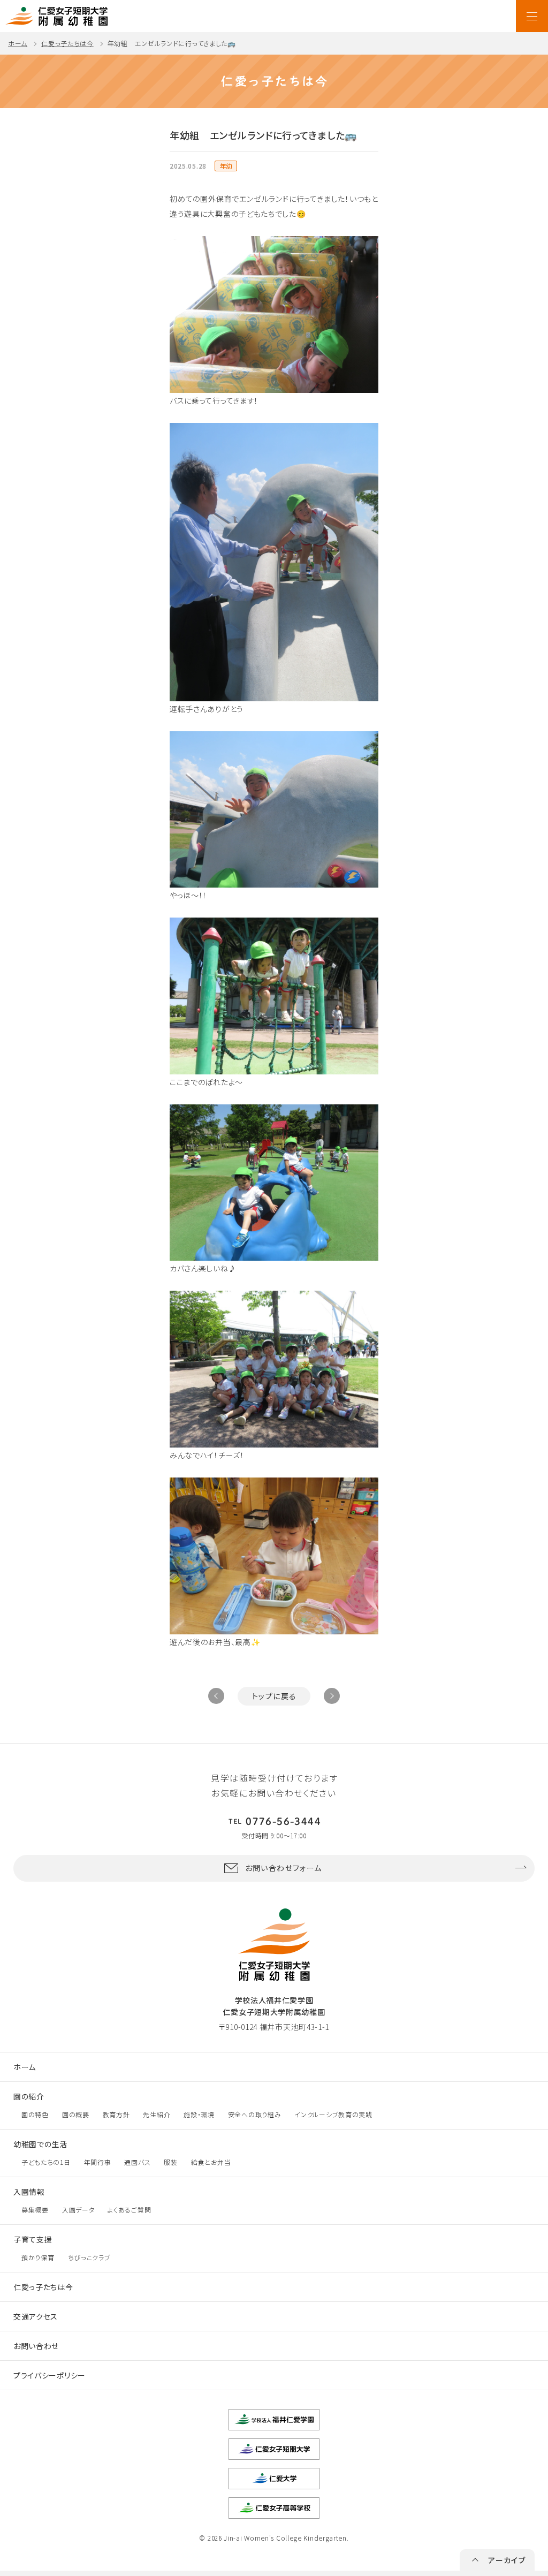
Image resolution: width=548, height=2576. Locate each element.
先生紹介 (157, 2114)
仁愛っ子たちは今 (67, 43)
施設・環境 (199, 2114)
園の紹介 (29, 2096)
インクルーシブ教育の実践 (333, 2114)
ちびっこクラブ (89, 2257)
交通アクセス (36, 2316)
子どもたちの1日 (46, 2162)
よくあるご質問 (129, 2210)
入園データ (78, 2210)
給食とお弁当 (211, 2162)
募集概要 (35, 2210)
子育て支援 (33, 2239)
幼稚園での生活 (40, 2144)
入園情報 (29, 2192)
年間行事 (98, 2162)
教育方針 (116, 2114)
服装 (170, 2162)
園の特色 (35, 2114)
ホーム (18, 43)
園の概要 (76, 2114)
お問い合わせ (36, 2346)
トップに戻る (274, 1696)
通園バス (137, 2162)
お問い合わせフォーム (284, 1868)
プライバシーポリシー (50, 2375)
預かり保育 (38, 2257)
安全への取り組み (255, 2114)
